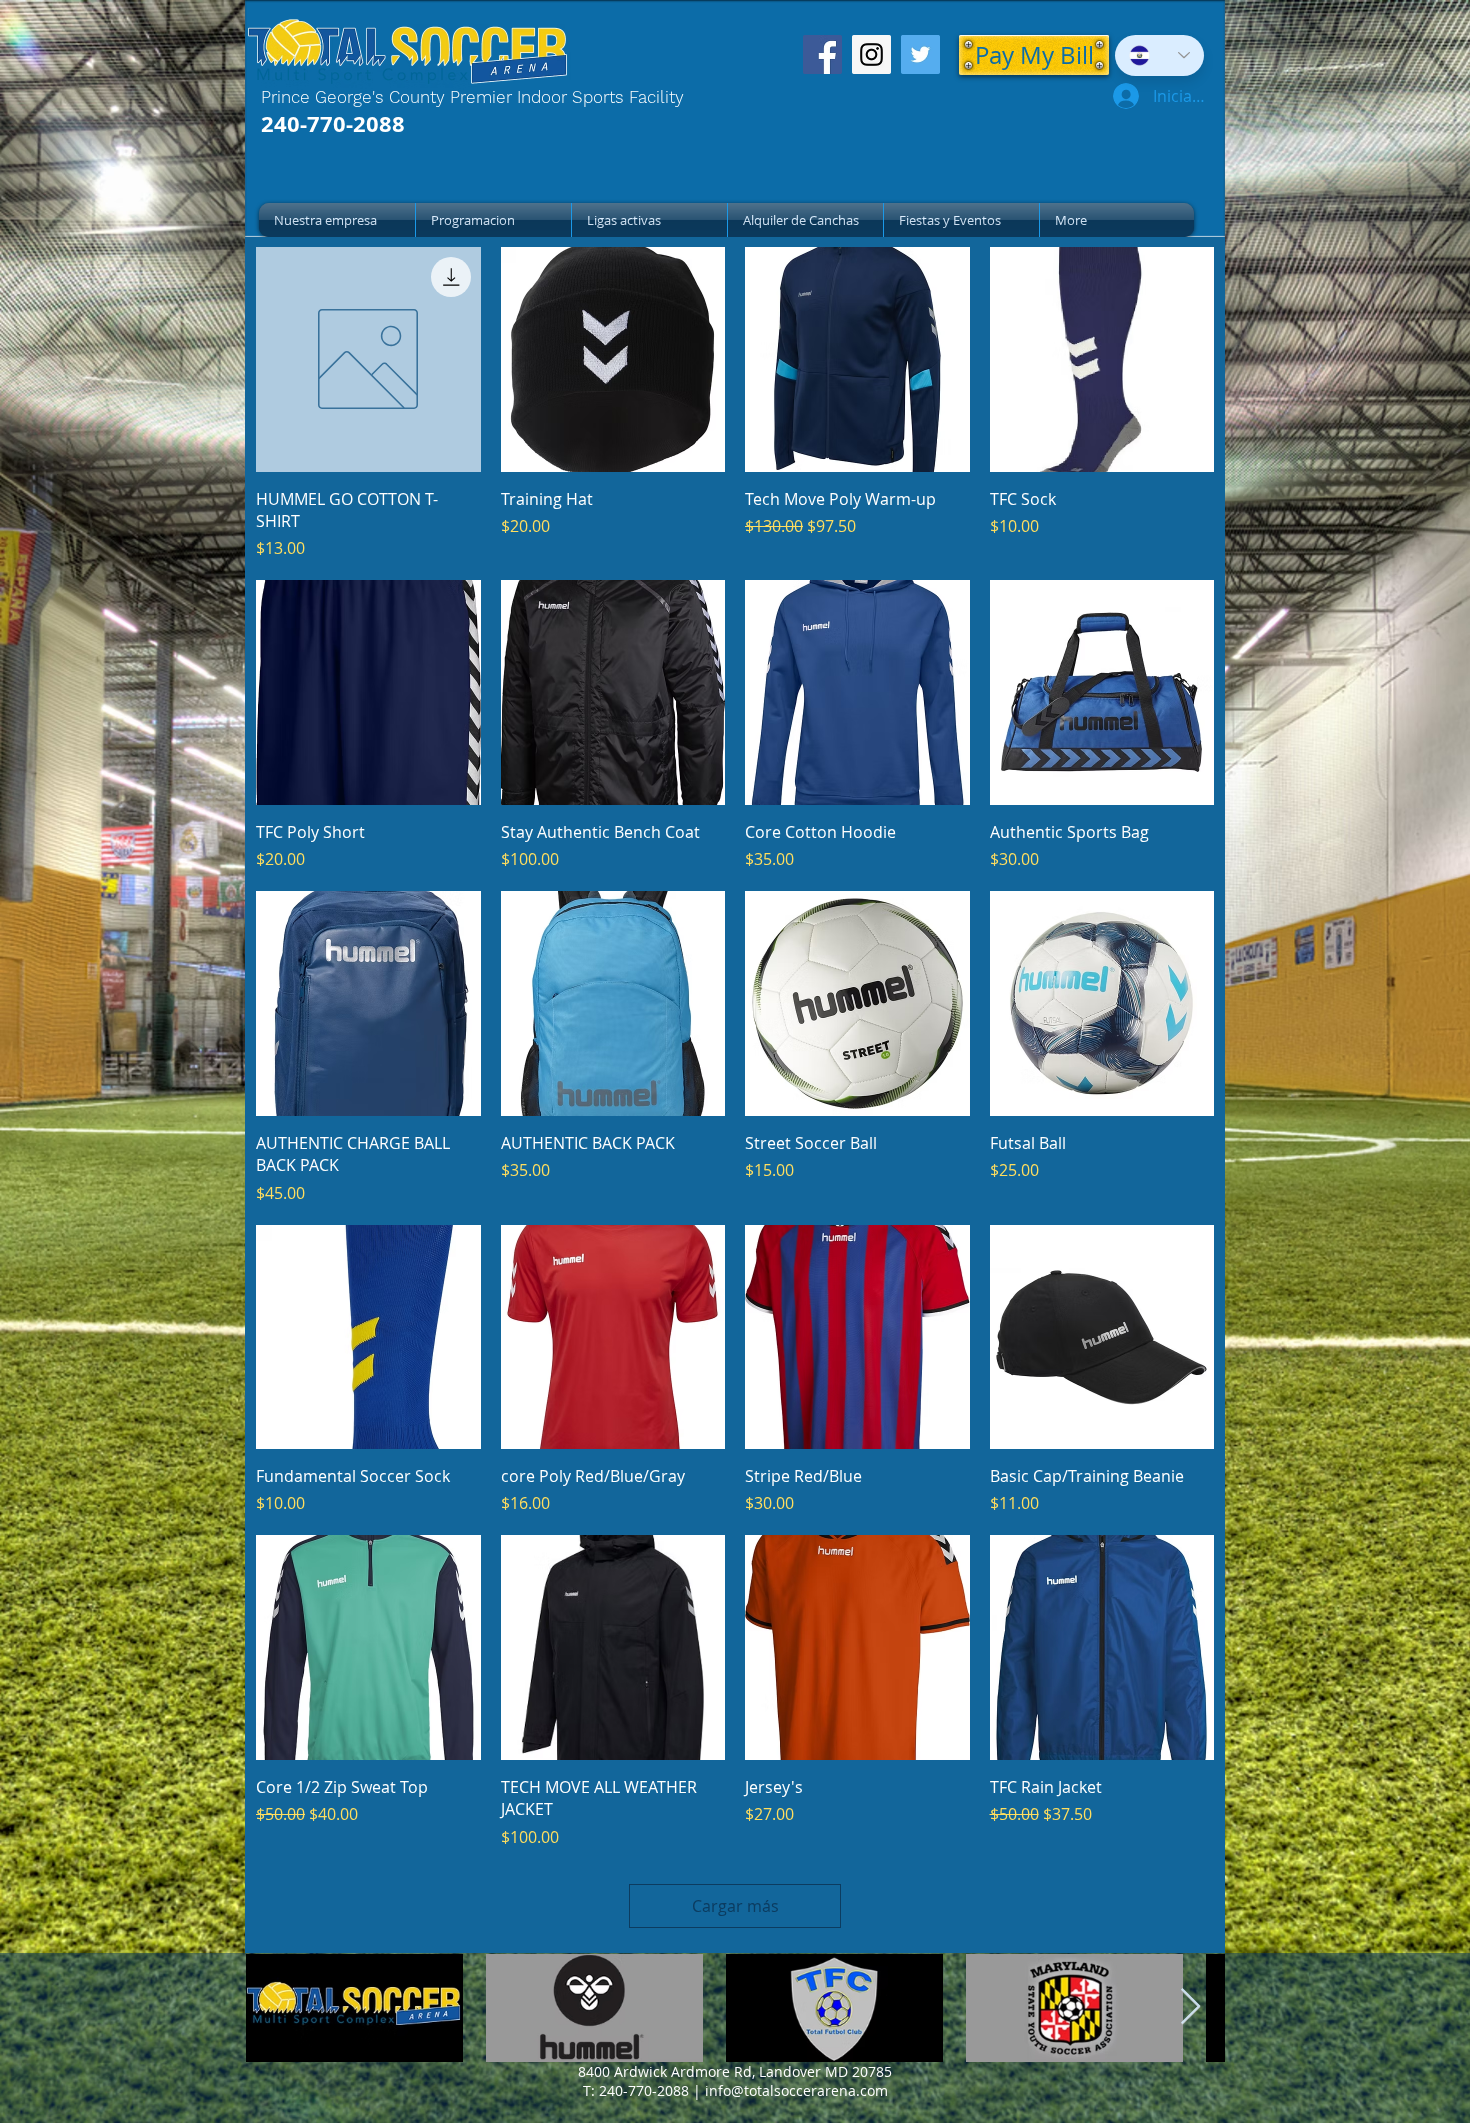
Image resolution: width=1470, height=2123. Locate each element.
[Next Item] (1190, 2007)
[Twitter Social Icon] (920, 54)
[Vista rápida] (368, 359)
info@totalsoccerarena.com (796, 2090)
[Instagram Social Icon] (871, 54)
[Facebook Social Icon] (822, 54)
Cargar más (735, 1906)
